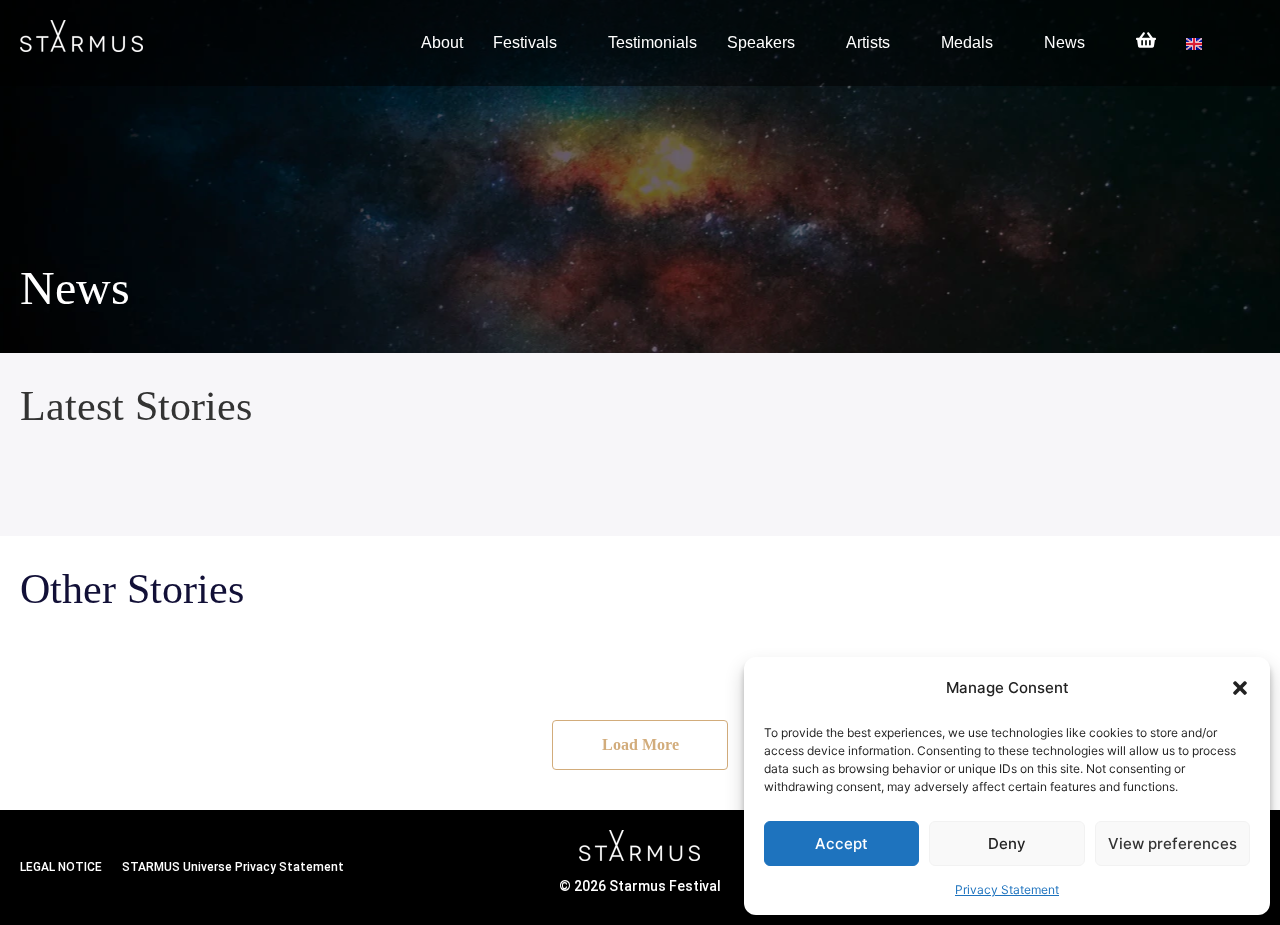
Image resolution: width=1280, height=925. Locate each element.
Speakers (761, 42)
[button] (1240, 688)
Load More (640, 744)
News (1064, 42)
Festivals (525, 42)
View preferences (1172, 843)
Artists (868, 42)
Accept (841, 843)
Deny (1007, 843)
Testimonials (652, 42)
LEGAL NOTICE (61, 867)
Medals (967, 42)
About (442, 42)
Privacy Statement (1007, 889)
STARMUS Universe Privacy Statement (233, 867)
